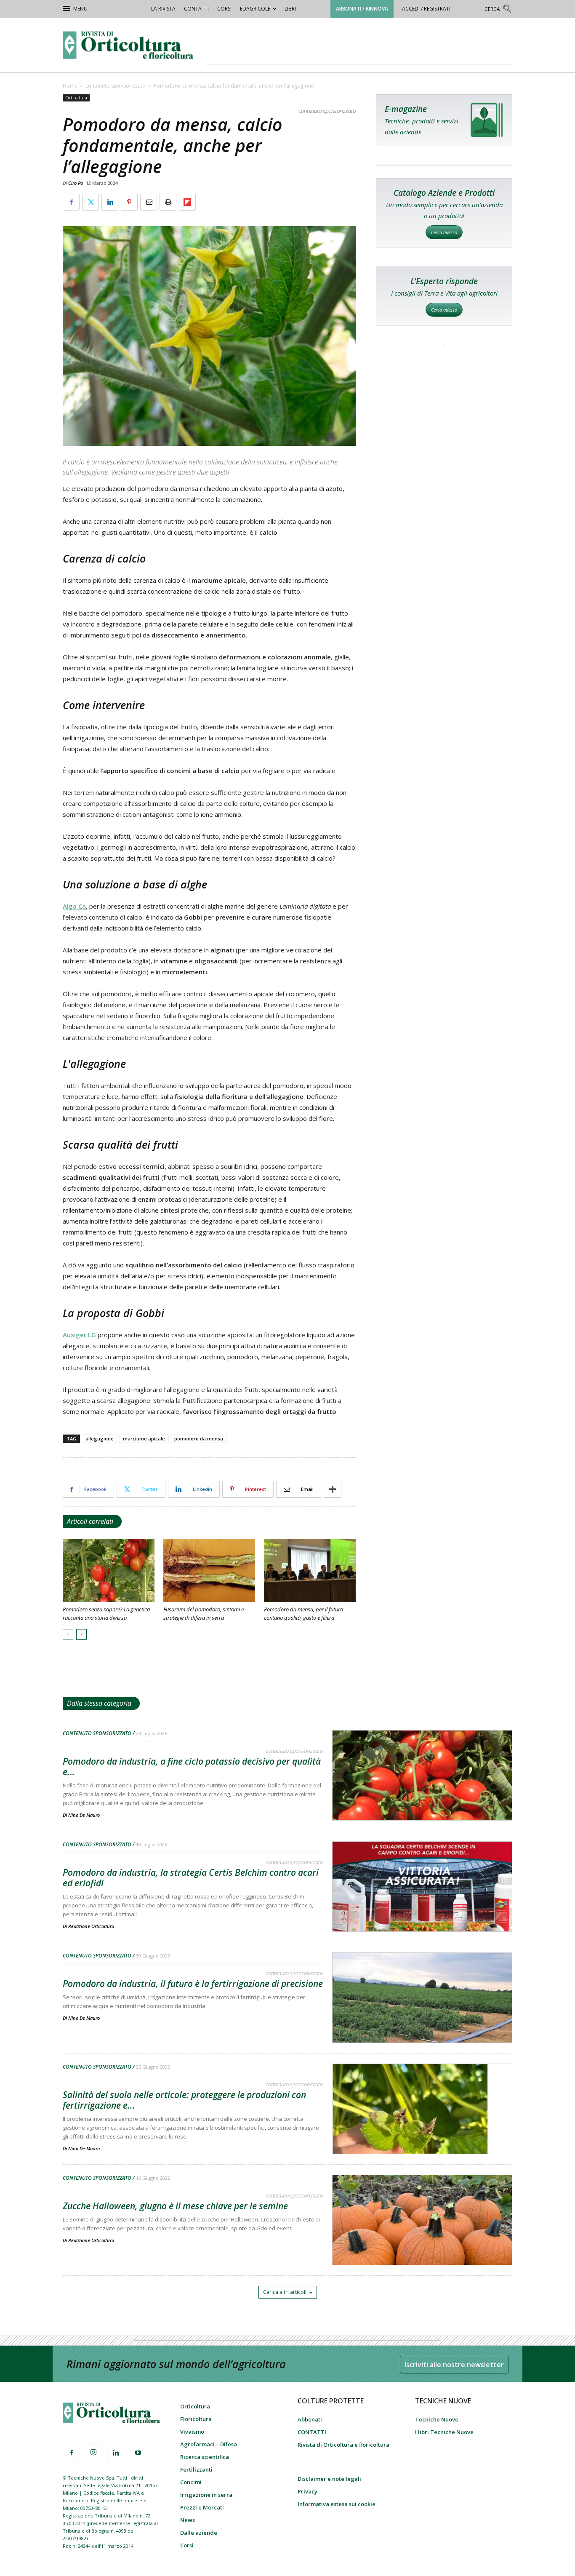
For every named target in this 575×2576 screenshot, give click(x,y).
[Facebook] (71, 2453)
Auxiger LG (79, 1335)
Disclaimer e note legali (329, 2479)
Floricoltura (196, 2419)
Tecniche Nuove (437, 2419)
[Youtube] (138, 2453)
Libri (290, 9)
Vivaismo (192, 2432)
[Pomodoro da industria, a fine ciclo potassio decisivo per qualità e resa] (422, 1797)
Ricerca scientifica (205, 2457)
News (188, 2520)
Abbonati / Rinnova (362, 9)
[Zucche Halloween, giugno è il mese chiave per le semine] (422, 2242)
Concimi (191, 2482)
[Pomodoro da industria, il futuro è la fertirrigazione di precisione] (422, 2019)
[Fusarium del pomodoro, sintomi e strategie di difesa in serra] (209, 1571)
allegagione (100, 1439)
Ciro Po (76, 183)
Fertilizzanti (196, 2469)
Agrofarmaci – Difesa (209, 2444)
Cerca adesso (444, 232)
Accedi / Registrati (426, 9)
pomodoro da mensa (199, 1439)
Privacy (307, 2491)
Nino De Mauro (84, 1815)
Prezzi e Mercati (202, 2507)
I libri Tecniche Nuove (444, 2432)
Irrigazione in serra (206, 2495)
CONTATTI (196, 9)
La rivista (163, 9)
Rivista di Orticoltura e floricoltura (343, 2445)
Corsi (224, 9)
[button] (498, 10)
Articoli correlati (90, 1521)
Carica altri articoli (285, 2292)
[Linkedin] (116, 2453)
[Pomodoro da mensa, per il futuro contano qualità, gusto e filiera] (310, 1571)
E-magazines (444, 120)
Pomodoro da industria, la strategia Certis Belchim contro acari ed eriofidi (191, 1878)
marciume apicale (144, 1439)
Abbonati (310, 2419)
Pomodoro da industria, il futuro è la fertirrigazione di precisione (193, 1984)
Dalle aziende (199, 2533)
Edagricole (255, 9)
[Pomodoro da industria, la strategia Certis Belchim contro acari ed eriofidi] (422, 1908)
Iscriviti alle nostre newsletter (454, 2365)
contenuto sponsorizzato (116, 86)
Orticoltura (76, 98)
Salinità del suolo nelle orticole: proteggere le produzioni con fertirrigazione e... (184, 2100)
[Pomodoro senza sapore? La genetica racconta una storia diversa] (109, 1571)
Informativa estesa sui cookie (337, 2504)
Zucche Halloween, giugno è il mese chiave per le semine (175, 2206)
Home (70, 86)
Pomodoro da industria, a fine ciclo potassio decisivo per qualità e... (192, 1767)
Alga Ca (74, 906)
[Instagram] (93, 2453)
